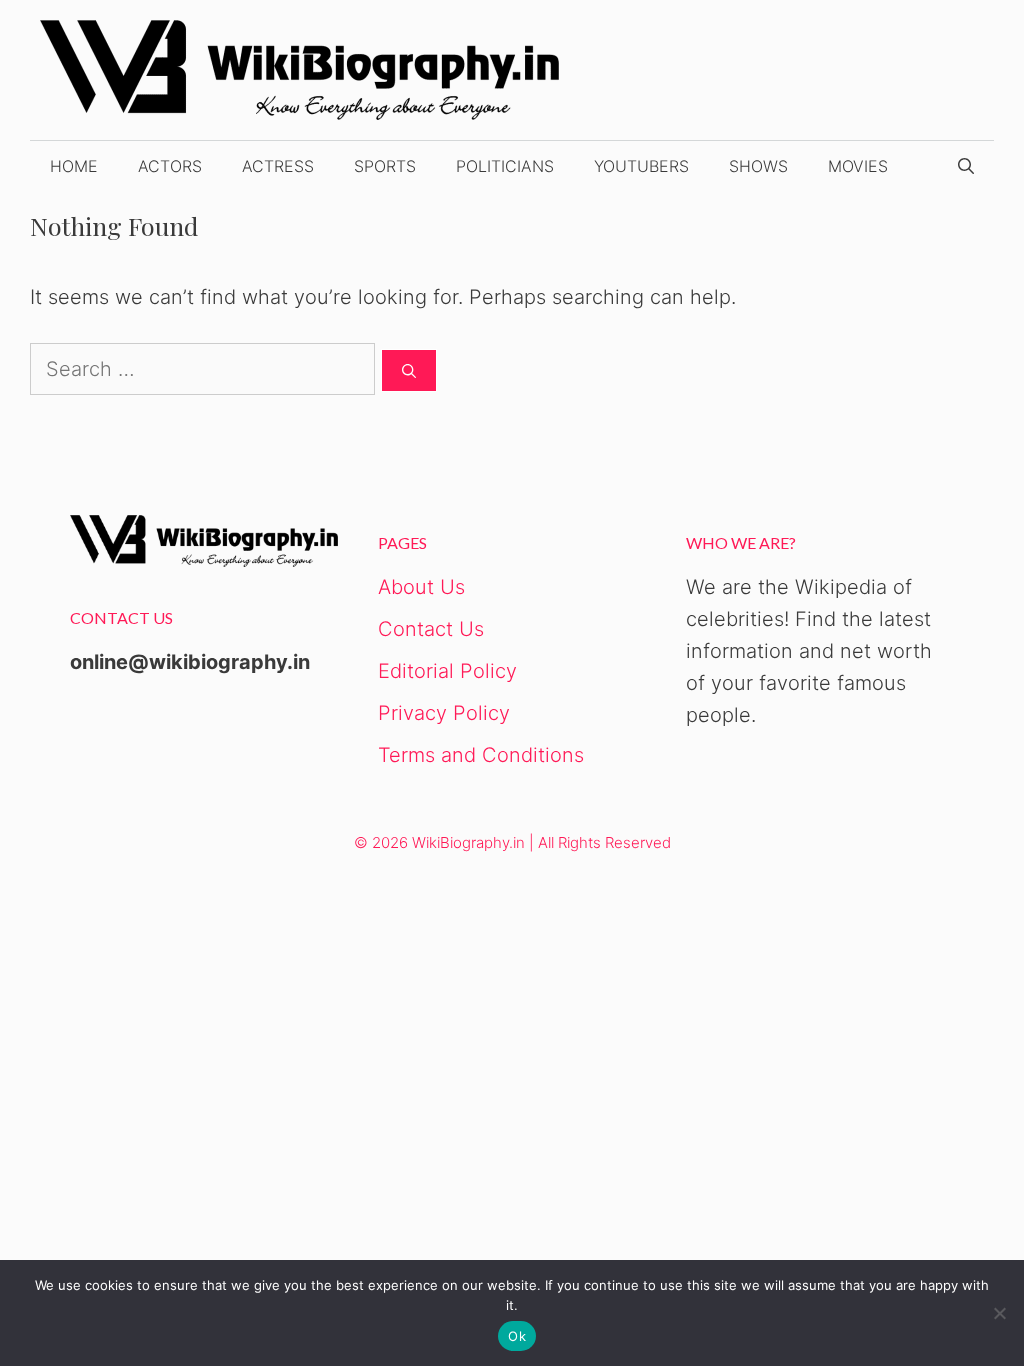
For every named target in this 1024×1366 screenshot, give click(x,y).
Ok (517, 1336)
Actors (170, 166)
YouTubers (641, 166)
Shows (758, 166)
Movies (858, 166)
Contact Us (431, 629)
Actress (278, 166)
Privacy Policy (444, 713)
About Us (421, 587)
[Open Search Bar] (966, 166)
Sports (385, 166)
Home (74, 166)
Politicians (505, 166)
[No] (999, 1313)
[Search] (409, 370)
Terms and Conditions (481, 755)
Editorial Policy (447, 671)
